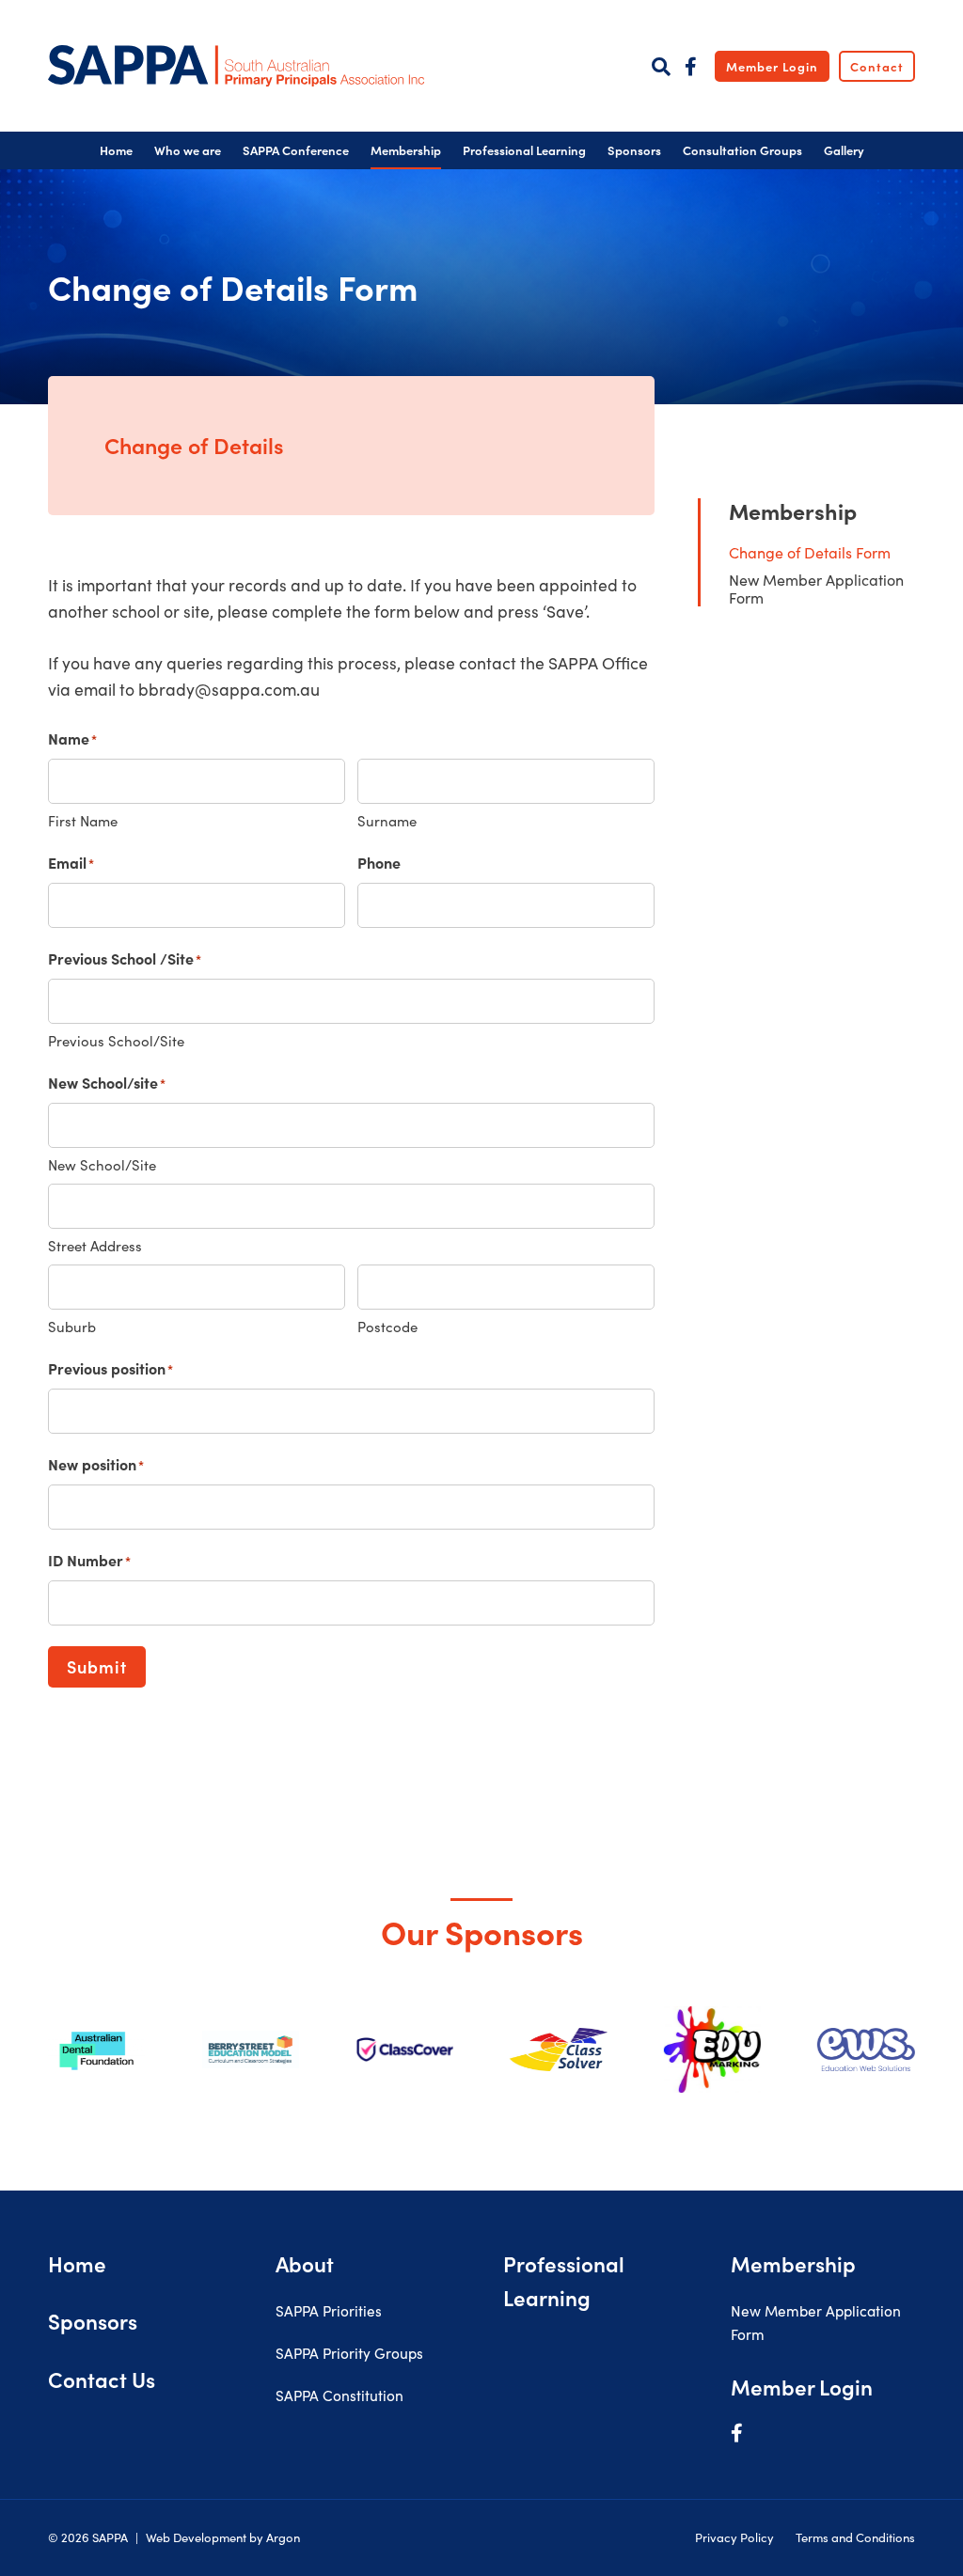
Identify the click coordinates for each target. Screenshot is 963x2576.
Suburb (72, 1327)
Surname (387, 821)
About (305, 2263)
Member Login (772, 66)
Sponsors (93, 2321)
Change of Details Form (810, 552)
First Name (83, 821)
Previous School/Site (116, 1041)
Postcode (387, 1327)
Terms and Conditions (855, 2537)
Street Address (95, 1246)
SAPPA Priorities (329, 2310)
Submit (97, 1666)
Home (77, 2263)
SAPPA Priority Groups (349, 2353)
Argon (283, 2537)
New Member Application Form (816, 589)
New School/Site (102, 1165)
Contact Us (102, 2379)
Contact (877, 66)
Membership (793, 510)
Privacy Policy (734, 2537)
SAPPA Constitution (339, 2395)
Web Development (196, 2537)
